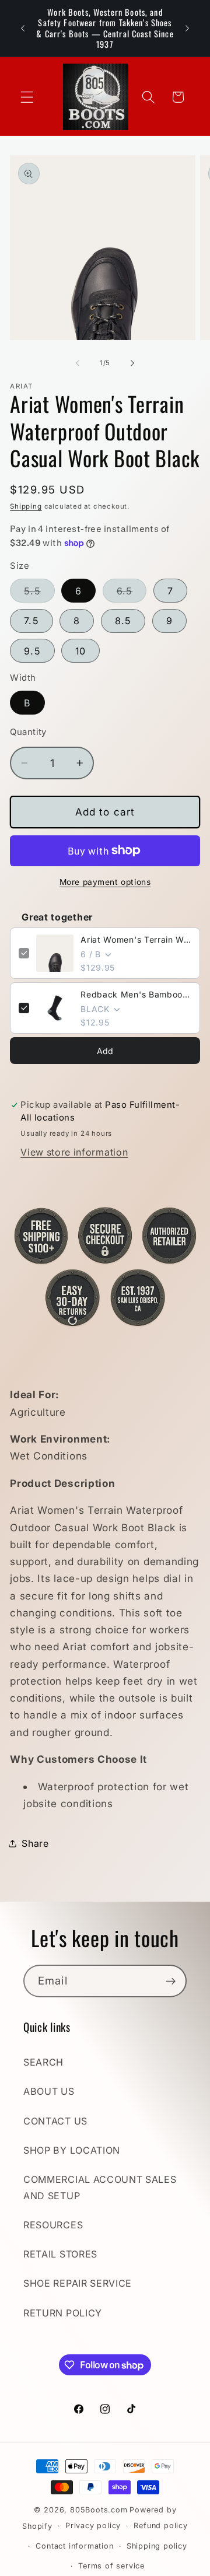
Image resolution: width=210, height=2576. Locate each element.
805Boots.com (99, 2510)
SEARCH (43, 2062)
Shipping (26, 506)
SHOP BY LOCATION (72, 2150)
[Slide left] (78, 363)
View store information (74, 1152)
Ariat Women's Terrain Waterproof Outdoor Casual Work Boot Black (136, 939)
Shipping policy (157, 2546)
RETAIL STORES (60, 2254)
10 (80, 651)
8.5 (123, 621)
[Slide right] (132, 363)
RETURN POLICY (63, 2313)
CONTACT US (55, 2121)
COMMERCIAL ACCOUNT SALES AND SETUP (100, 2187)
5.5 (39, 594)
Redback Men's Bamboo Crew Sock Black (136, 994)
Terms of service (111, 2566)
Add (105, 1051)
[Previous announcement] (23, 29)
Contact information (74, 2546)
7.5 (31, 621)
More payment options (105, 882)
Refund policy (160, 2526)
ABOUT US (49, 2091)
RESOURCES (53, 2225)
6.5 (132, 594)
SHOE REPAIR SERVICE (78, 2283)
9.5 (32, 651)
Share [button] (35, 1843)
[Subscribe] (171, 1981)
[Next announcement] (187, 29)
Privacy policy (93, 2526)
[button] (27, 97)
